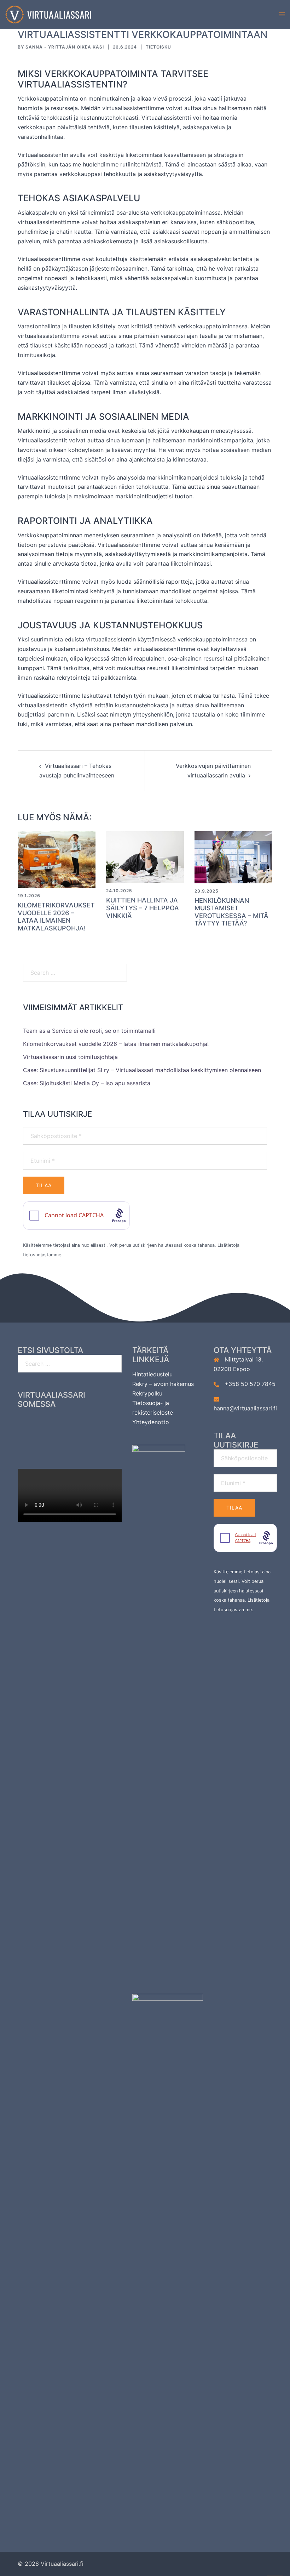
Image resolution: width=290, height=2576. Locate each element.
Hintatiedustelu (152, 1374)
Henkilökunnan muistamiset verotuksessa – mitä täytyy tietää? (231, 912)
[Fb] (42, 1423)
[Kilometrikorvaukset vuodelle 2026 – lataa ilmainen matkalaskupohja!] (57, 859)
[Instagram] (70, 1423)
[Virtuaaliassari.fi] (48, 14)
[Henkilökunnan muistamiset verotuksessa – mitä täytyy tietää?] (233, 857)
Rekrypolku (147, 1393)
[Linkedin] (98, 1423)
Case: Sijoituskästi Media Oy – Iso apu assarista (87, 1083)
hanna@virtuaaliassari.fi (245, 1408)
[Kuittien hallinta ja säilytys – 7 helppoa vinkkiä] (145, 856)
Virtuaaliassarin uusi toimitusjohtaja (70, 1057)
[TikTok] (70, 1444)
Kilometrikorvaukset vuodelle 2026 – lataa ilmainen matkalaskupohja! (56, 917)
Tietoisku (158, 47)
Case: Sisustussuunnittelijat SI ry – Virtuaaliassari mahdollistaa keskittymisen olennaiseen (142, 1070)
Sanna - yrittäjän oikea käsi (65, 47)
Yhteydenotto (151, 1422)
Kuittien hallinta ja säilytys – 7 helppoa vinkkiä (143, 908)
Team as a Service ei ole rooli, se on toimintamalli (89, 1031)
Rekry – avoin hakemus (163, 1384)
